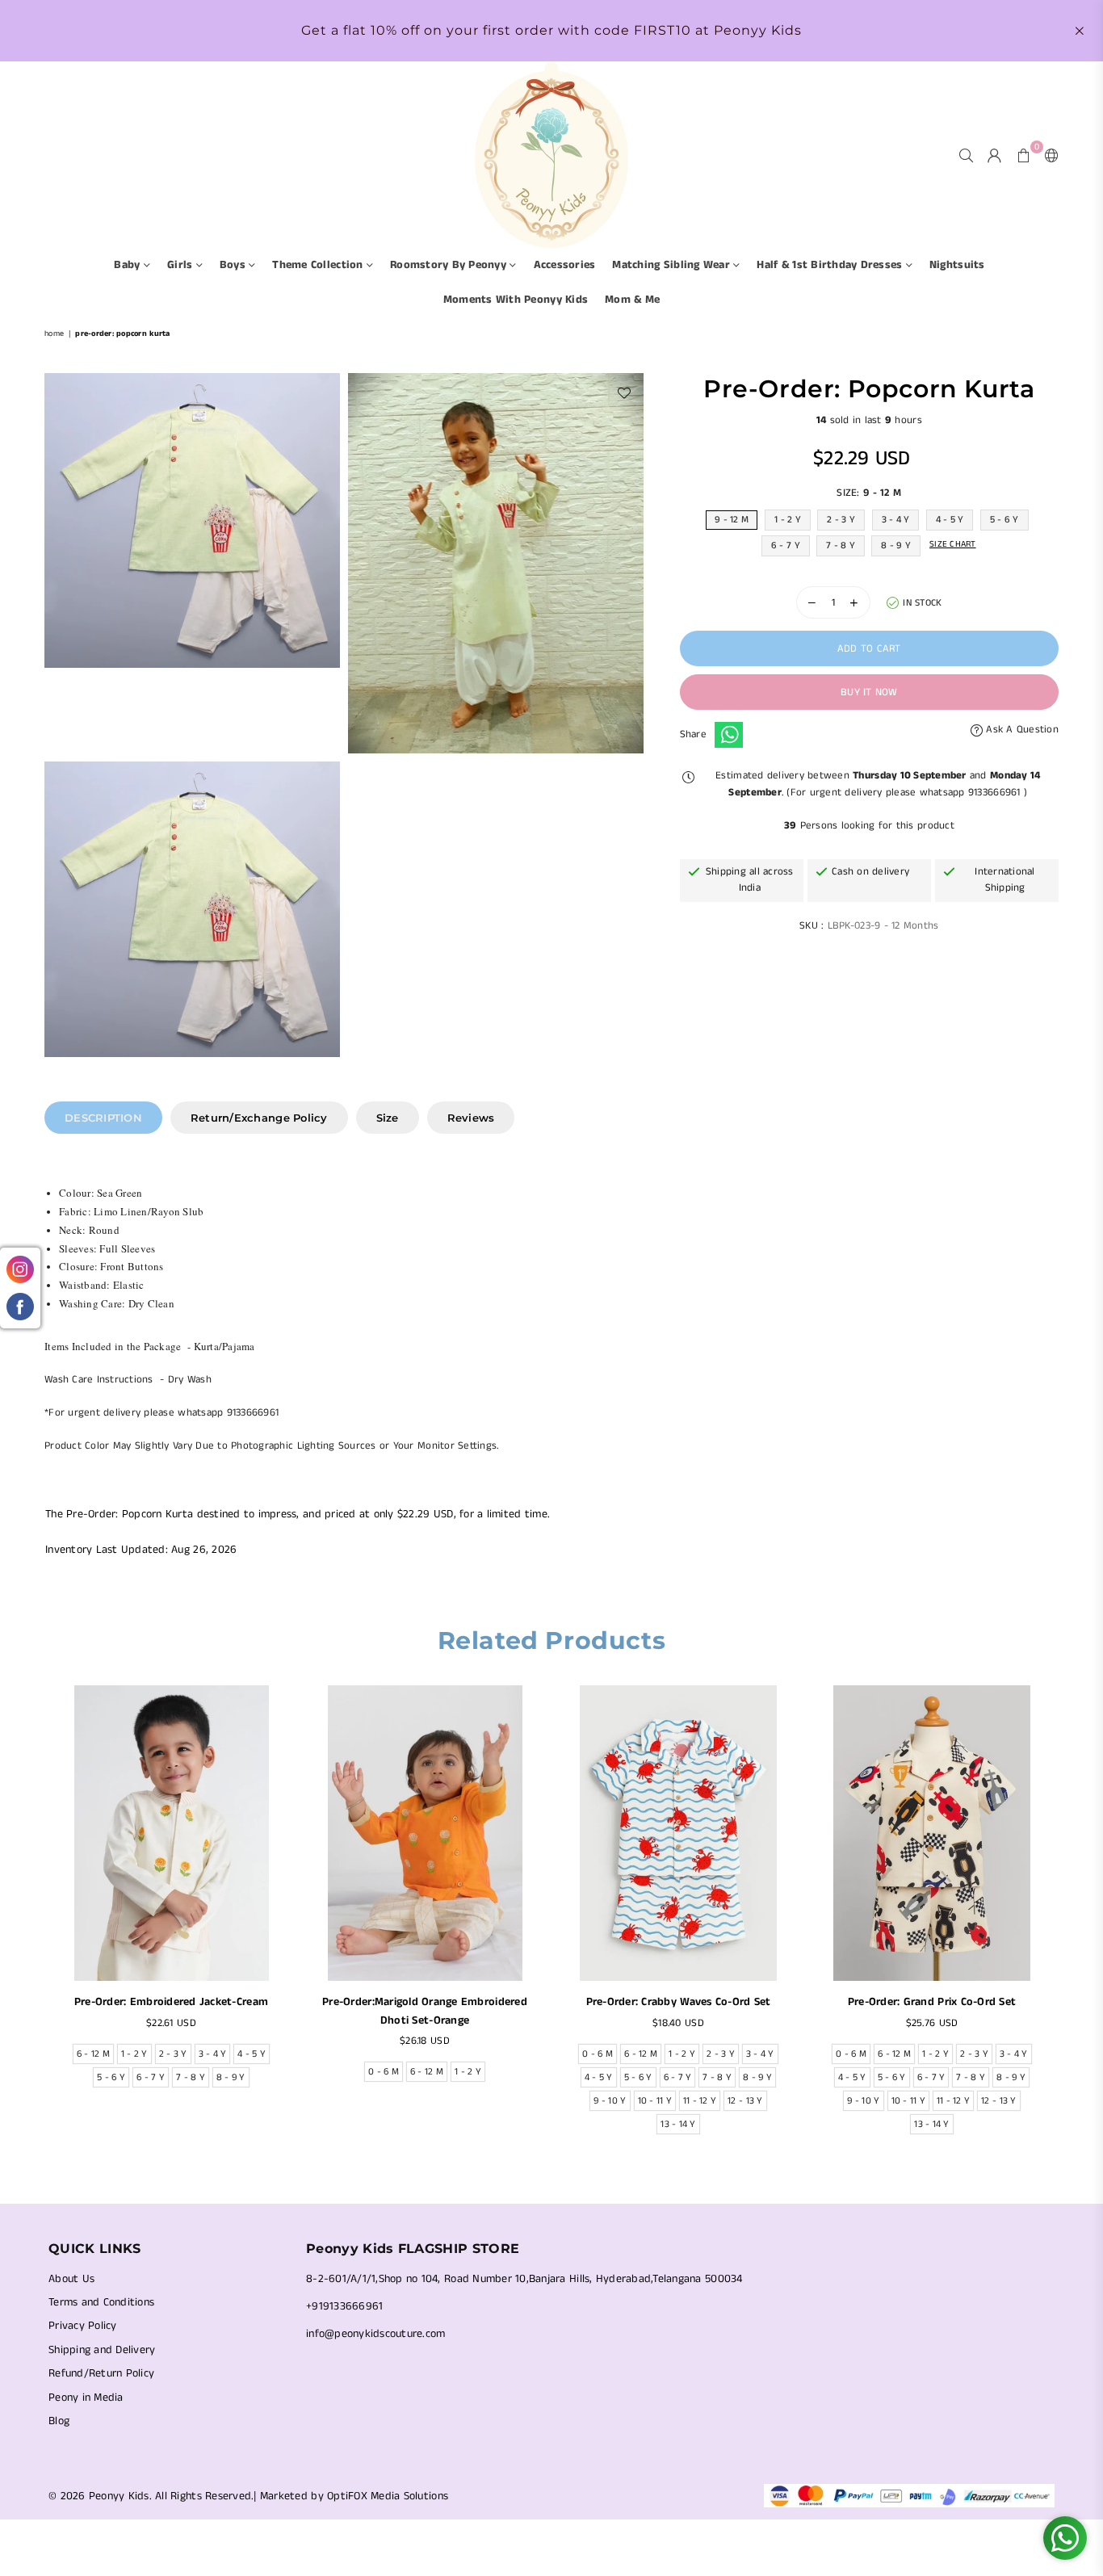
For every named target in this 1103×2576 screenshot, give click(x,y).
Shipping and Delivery (102, 2350)
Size (388, 1118)
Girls (182, 265)
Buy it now (869, 692)
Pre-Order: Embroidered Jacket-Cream (171, 2002)
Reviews (471, 1118)
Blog (59, 2421)
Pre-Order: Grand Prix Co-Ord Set (932, 2002)
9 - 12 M (732, 520)
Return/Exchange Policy (259, 1118)
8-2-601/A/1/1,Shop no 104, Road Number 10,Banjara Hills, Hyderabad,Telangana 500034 (524, 2279)
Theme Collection (319, 265)
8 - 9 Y (896, 545)
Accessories (565, 265)
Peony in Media (86, 2398)
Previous (34, 1924)
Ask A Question (1021, 730)
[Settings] (1048, 155)
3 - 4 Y (896, 520)
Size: (869, 493)
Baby (128, 265)
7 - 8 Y (841, 545)
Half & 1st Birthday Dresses (831, 265)
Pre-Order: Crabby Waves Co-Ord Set (679, 2002)
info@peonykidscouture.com (376, 2334)
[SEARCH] (966, 155)
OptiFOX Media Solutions (388, 2496)
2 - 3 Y (841, 520)
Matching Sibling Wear (673, 265)
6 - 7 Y (786, 545)
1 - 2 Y (788, 520)
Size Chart (953, 544)
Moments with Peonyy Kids (516, 300)
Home (54, 334)
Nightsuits (957, 265)
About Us (71, 2279)
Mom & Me (632, 300)
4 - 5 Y (950, 520)
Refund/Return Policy (101, 2373)
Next (1069, 1924)
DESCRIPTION (103, 1118)
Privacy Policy (83, 2326)
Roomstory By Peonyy (450, 265)
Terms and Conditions (101, 2302)
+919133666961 (344, 2306)
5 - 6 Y (1004, 520)
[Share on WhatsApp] (729, 735)
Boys (234, 265)
